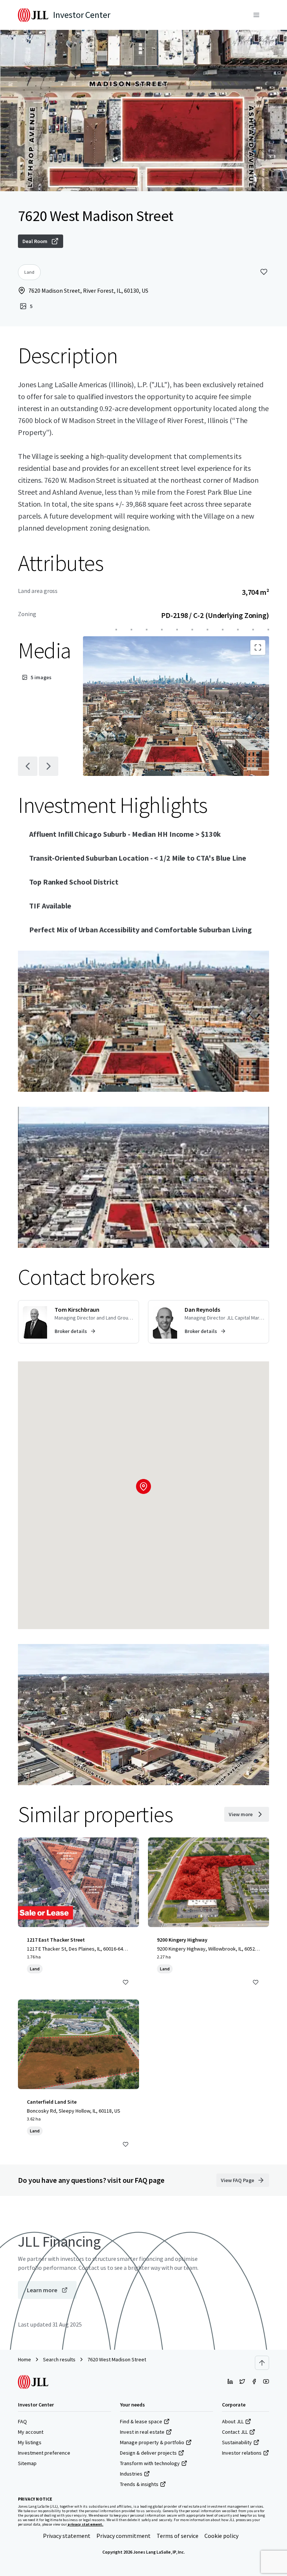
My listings (30, 2442)
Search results (59, 2359)
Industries (131, 2474)
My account (31, 2432)
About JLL (233, 2421)
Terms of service (178, 2536)
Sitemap (27, 2463)
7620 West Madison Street (117, 2359)
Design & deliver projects (148, 2453)
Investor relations (242, 2453)
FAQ (22, 2421)
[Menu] (256, 15)
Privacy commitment (124, 2536)
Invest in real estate (142, 2432)
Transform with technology (150, 2463)
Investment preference (44, 2453)
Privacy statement (67, 2536)
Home (24, 2359)
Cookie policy (221, 2536)
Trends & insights (139, 2484)
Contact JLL (235, 2432)
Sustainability (237, 2442)
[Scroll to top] (262, 2363)
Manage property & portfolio (152, 2442)
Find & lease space (141, 2421)
